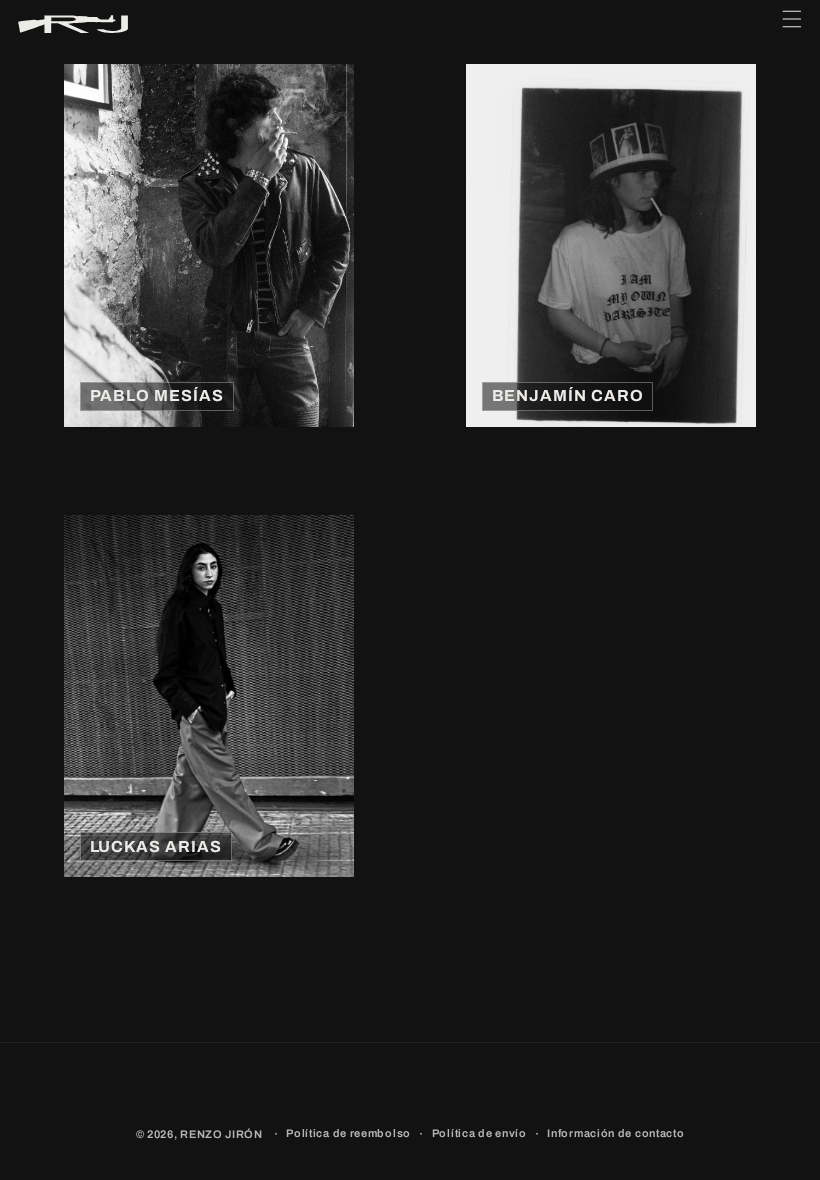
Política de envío (479, 1133)
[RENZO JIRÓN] (73, 24)
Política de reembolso (348, 1133)
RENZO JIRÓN (221, 1134)
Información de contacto (615, 1133)
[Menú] (792, 24)
